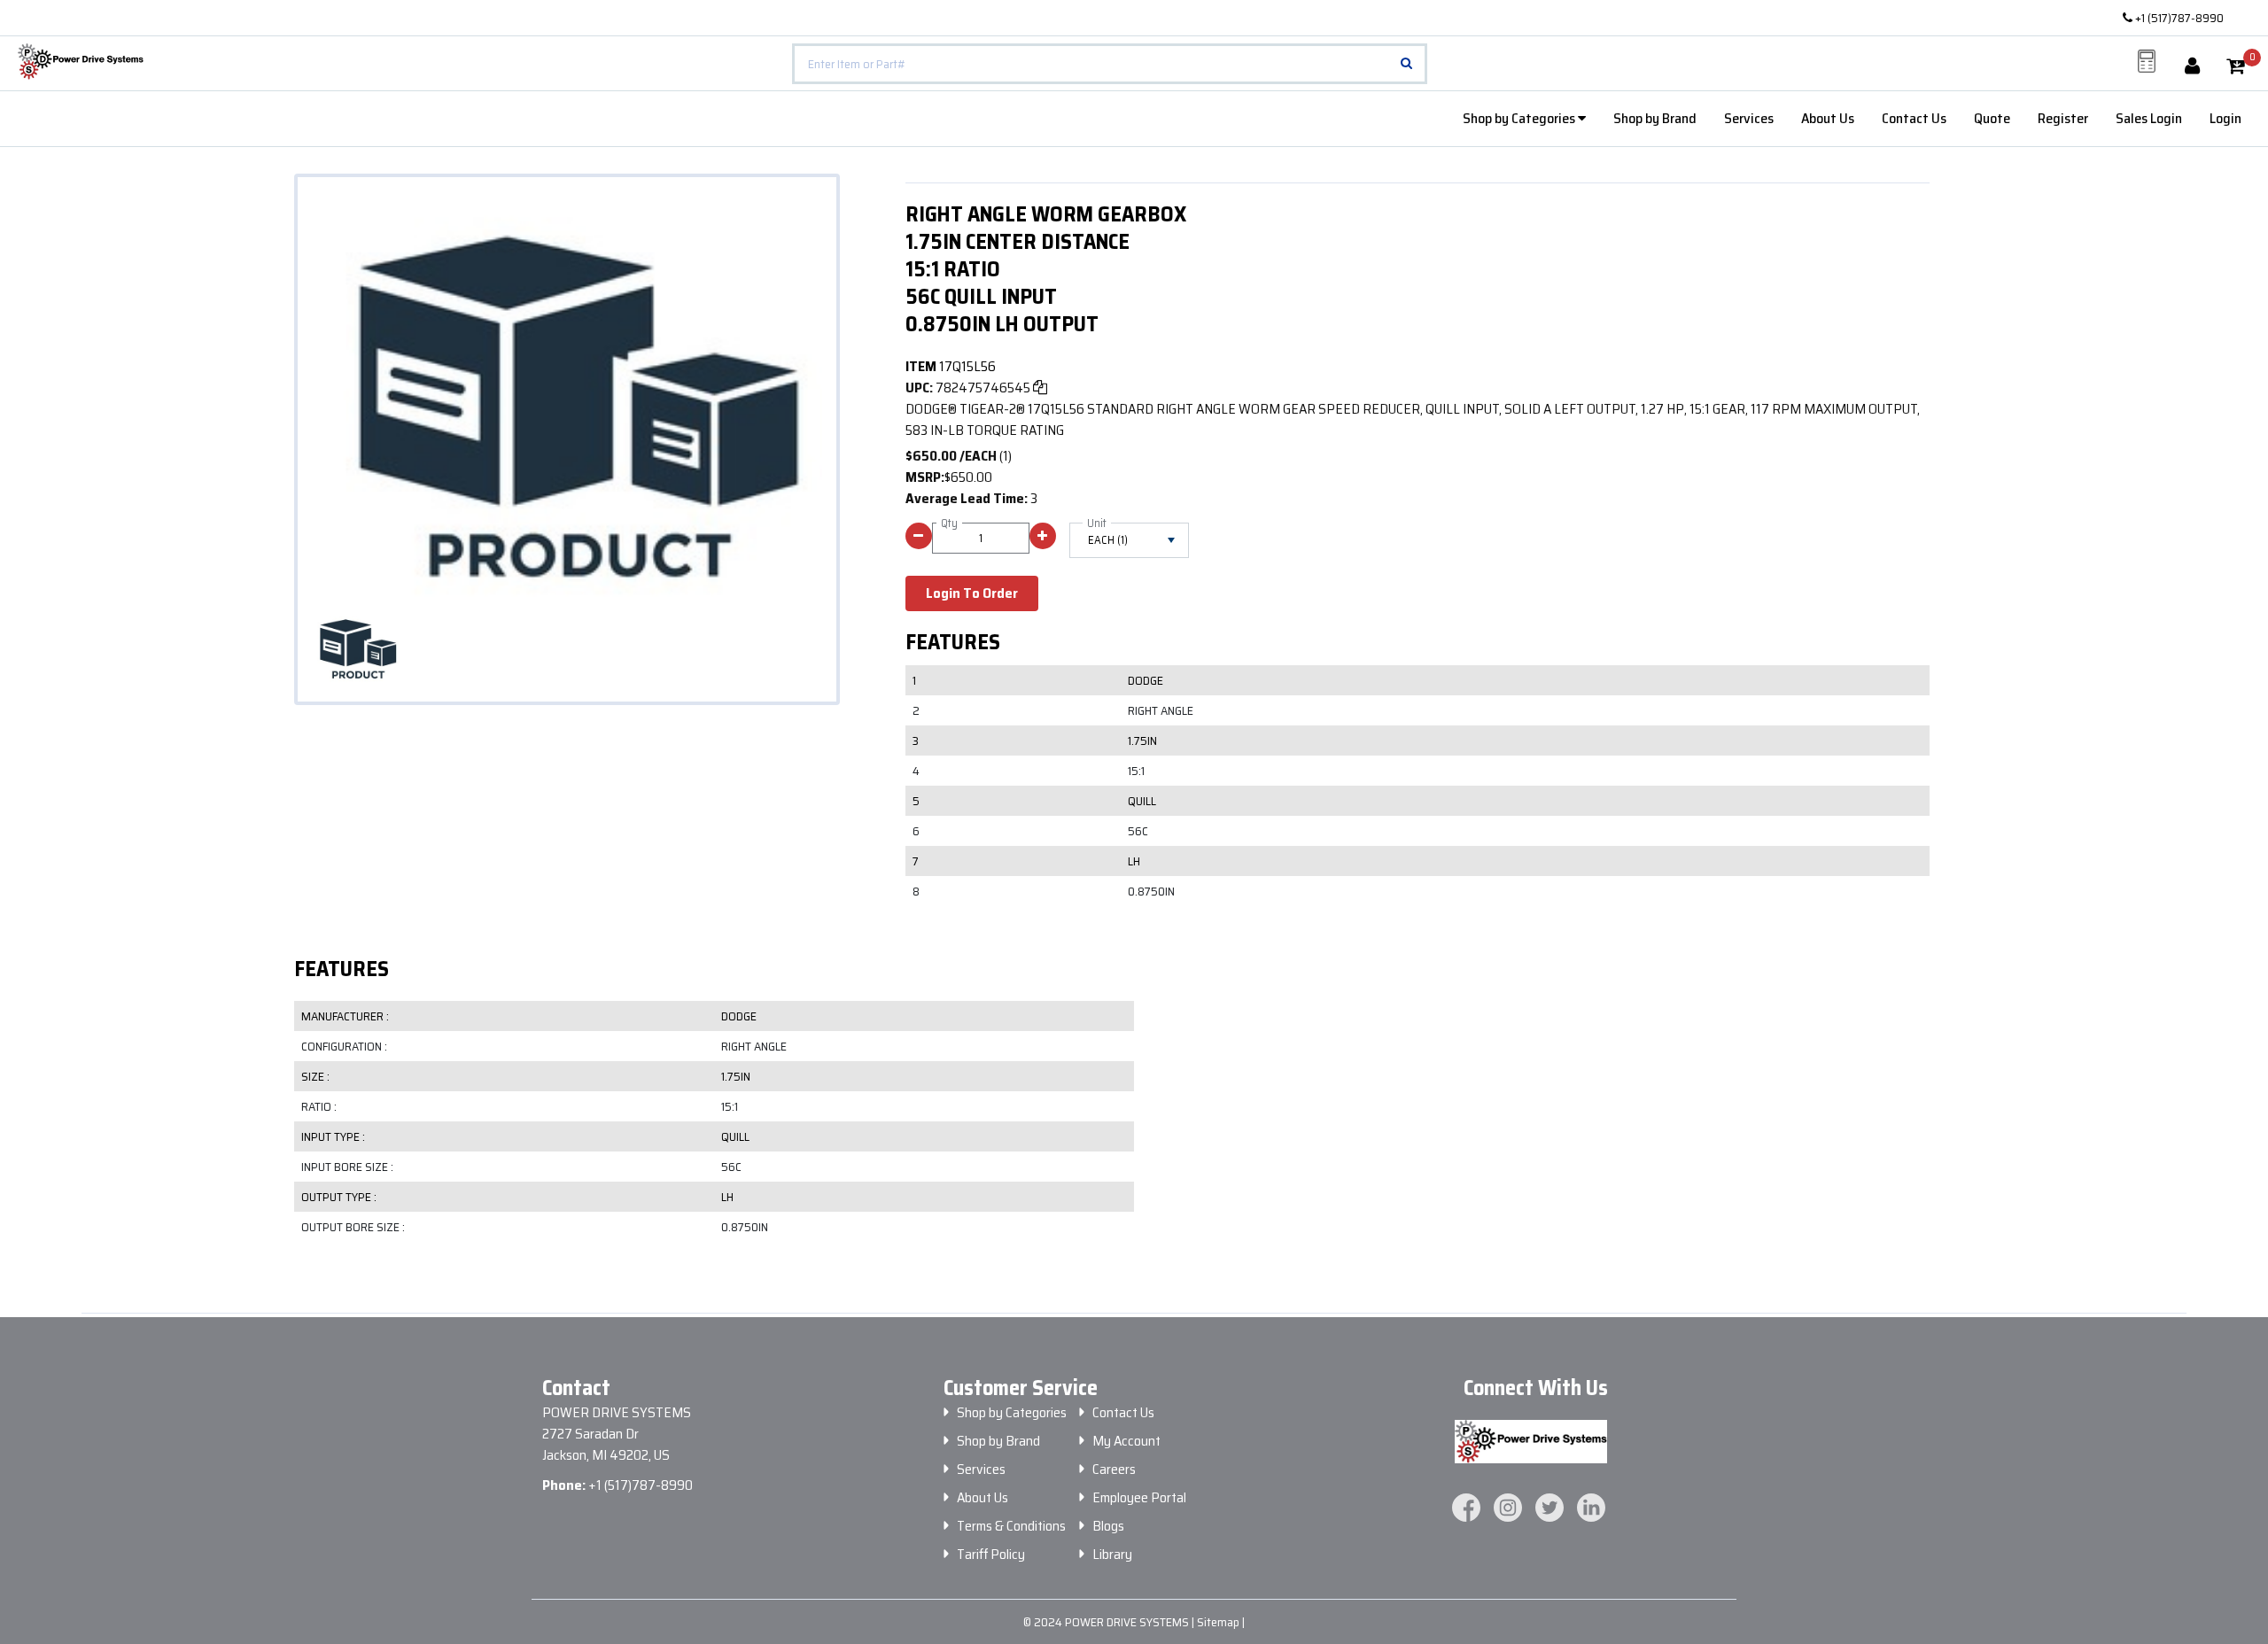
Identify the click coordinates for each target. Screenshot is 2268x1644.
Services (1749, 118)
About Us (1828, 118)
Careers (1114, 1470)
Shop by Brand (1655, 118)
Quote (1992, 118)
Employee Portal (1139, 1498)
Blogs (1108, 1526)
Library (1112, 1555)
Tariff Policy (991, 1555)
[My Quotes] (2147, 61)
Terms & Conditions (1011, 1526)
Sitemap (1219, 1622)
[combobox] (1110, 64)
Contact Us (1914, 118)
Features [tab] (342, 969)
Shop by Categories (1520, 118)
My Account (1126, 1441)
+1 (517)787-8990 (2178, 18)
